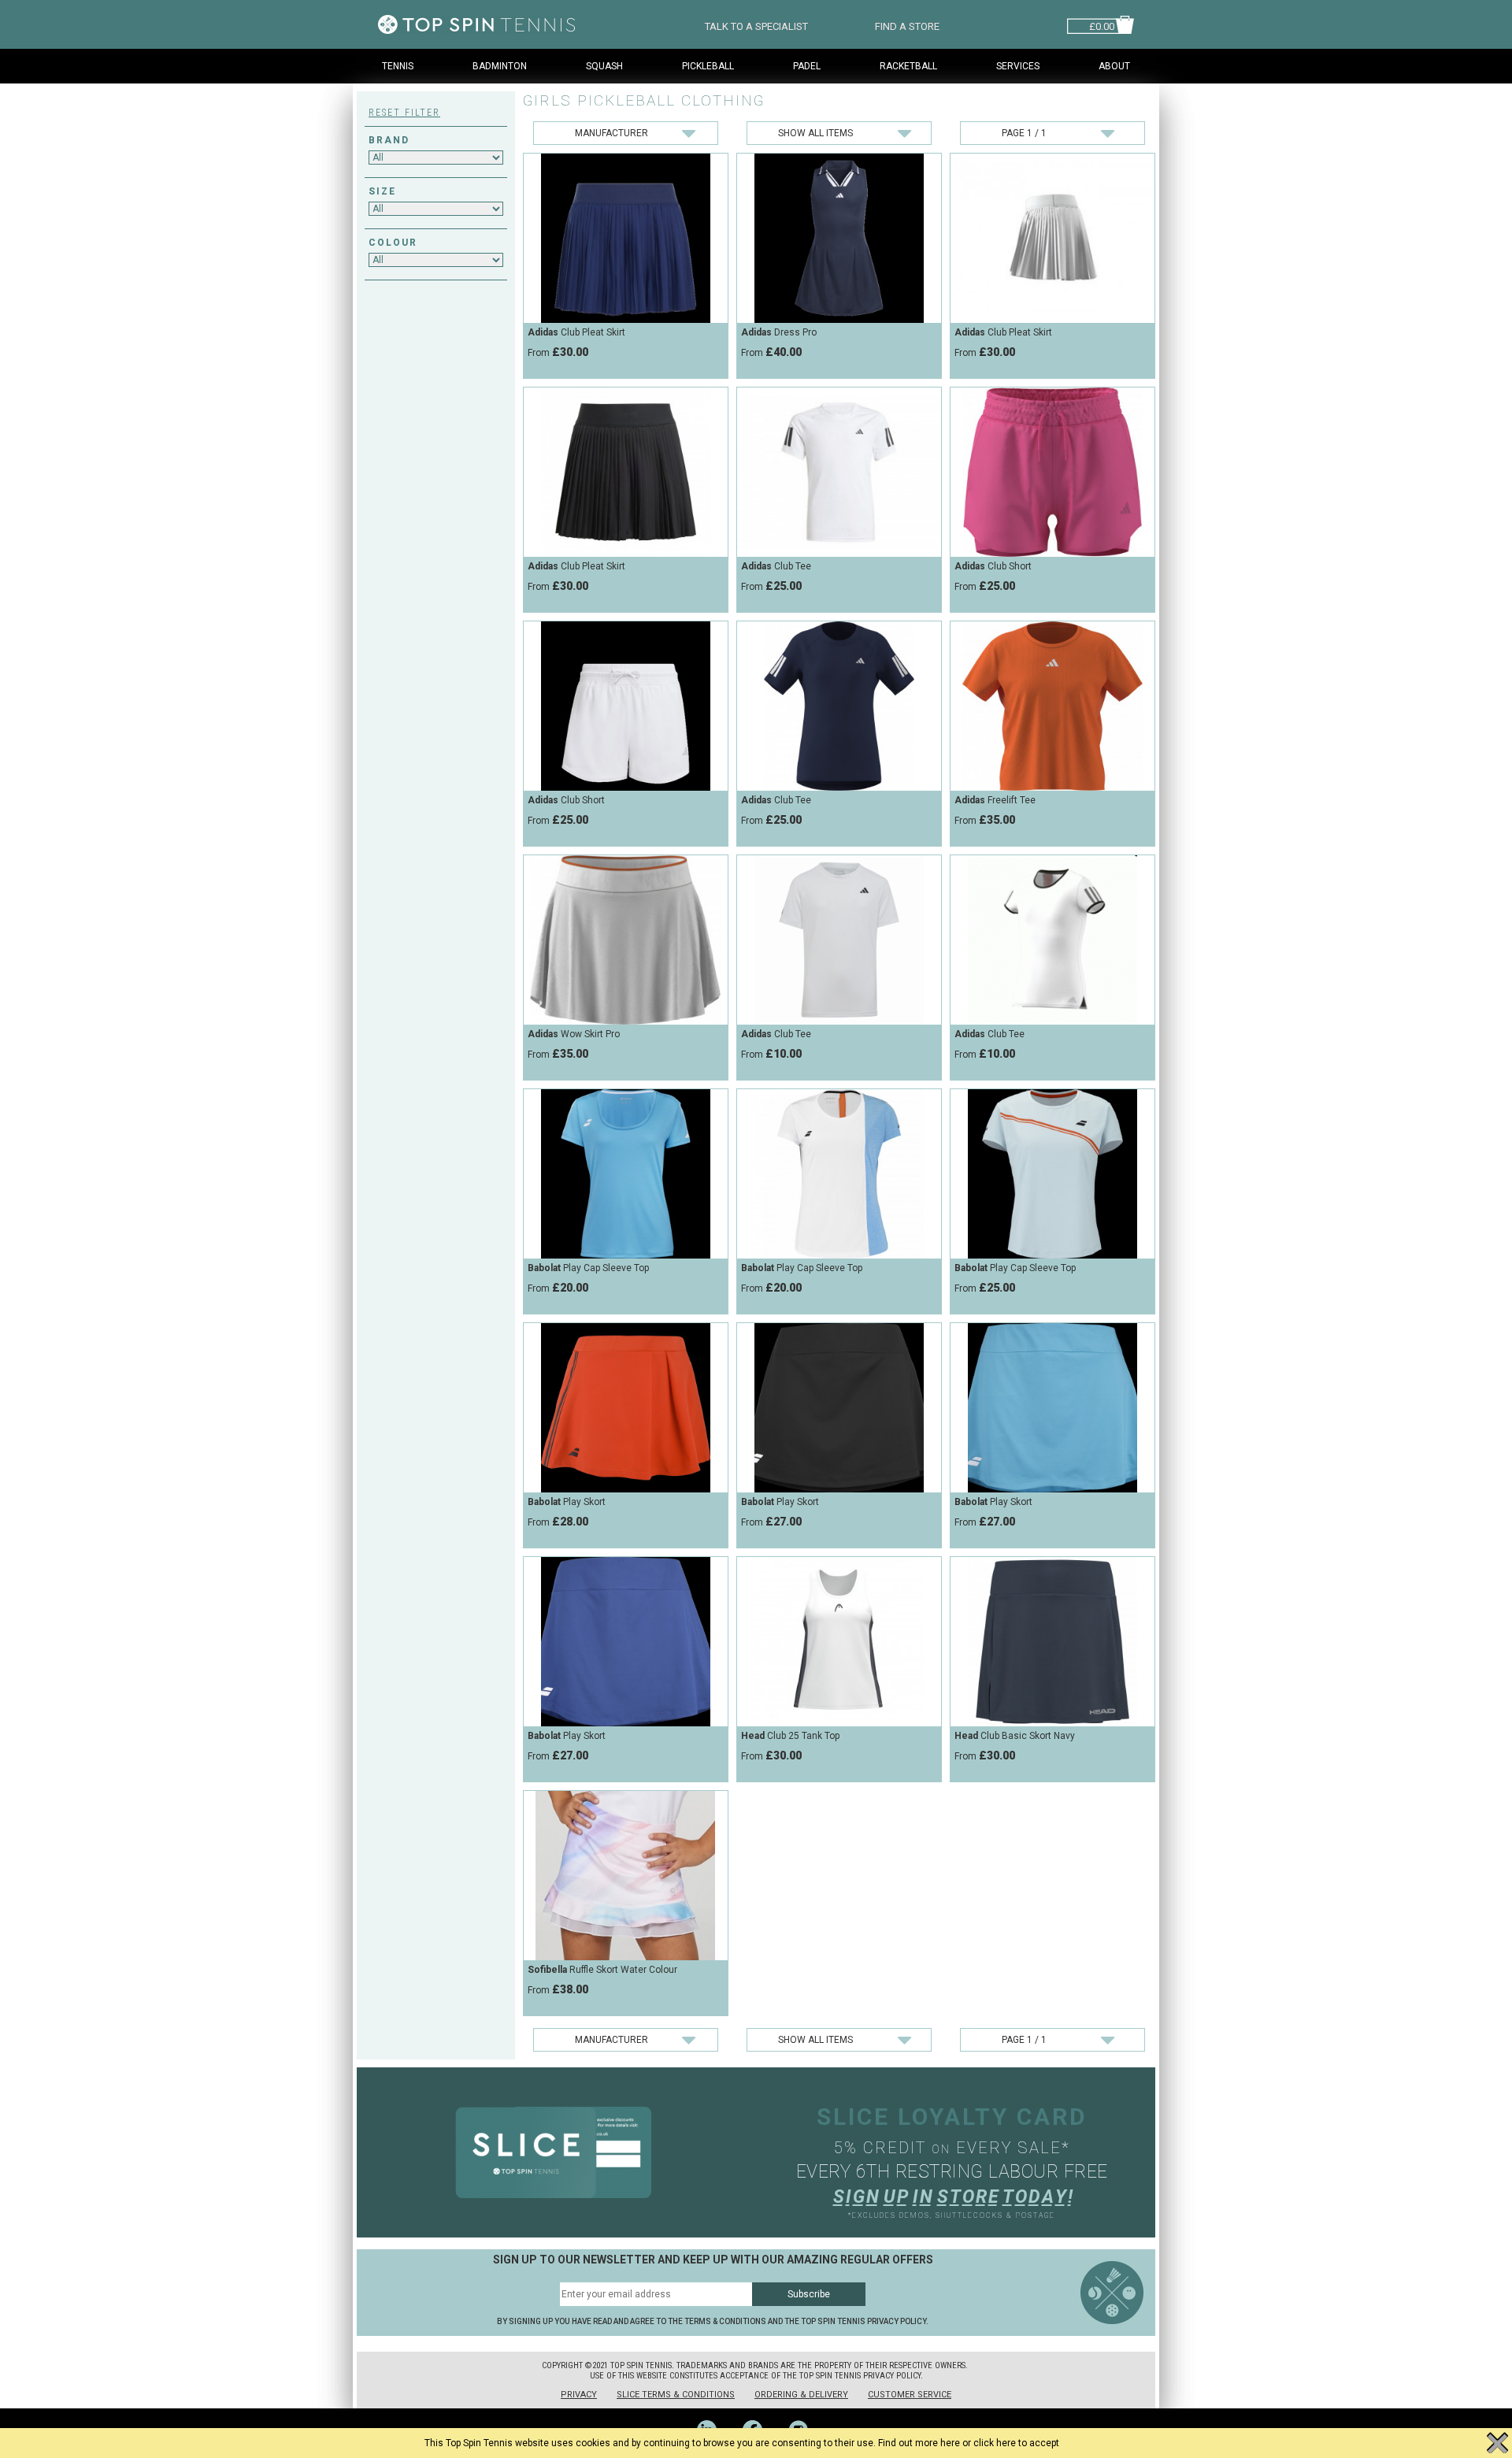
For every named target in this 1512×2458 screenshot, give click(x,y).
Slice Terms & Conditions (676, 2395)
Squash (604, 66)
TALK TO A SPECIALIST (756, 25)
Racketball (908, 66)
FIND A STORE (907, 25)
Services (1018, 66)
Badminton (500, 66)
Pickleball (708, 66)
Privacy (579, 2395)
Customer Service (910, 2395)
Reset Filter (404, 113)
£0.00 (1102, 25)
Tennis (398, 66)
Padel (807, 66)
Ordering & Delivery (801, 2395)
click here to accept (1016, 2443)
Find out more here (919, 2443)
